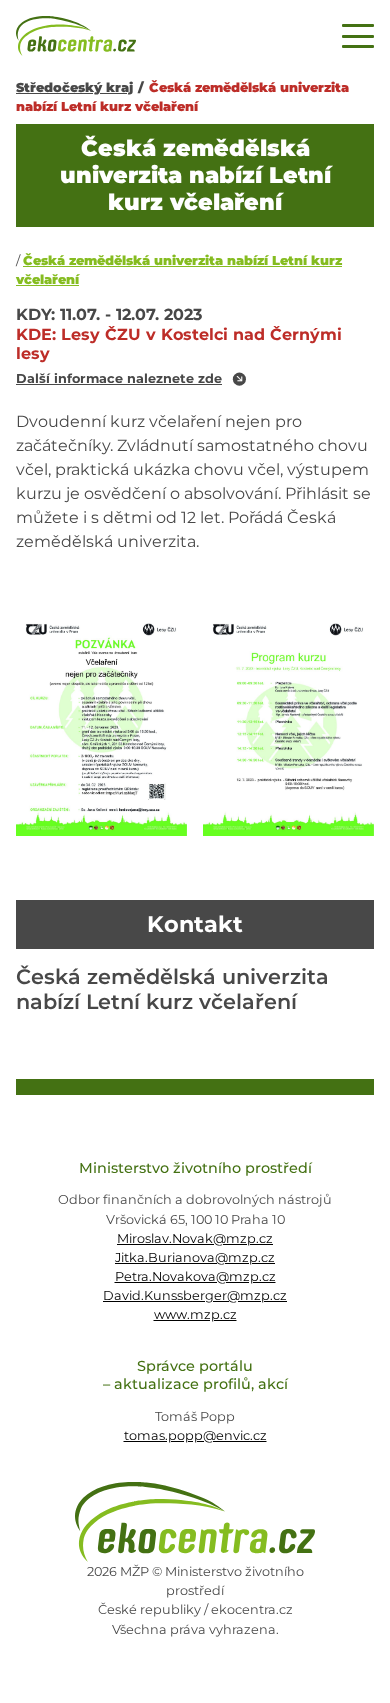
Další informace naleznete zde (119, 379)
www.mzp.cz (195, 1314)
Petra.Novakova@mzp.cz (195, 1276)
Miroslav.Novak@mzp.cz (195, 1238)
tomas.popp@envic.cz (195, 1435)
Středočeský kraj (74, 87)
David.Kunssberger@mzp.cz (195, 1295)
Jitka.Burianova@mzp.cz (195, 1257)
